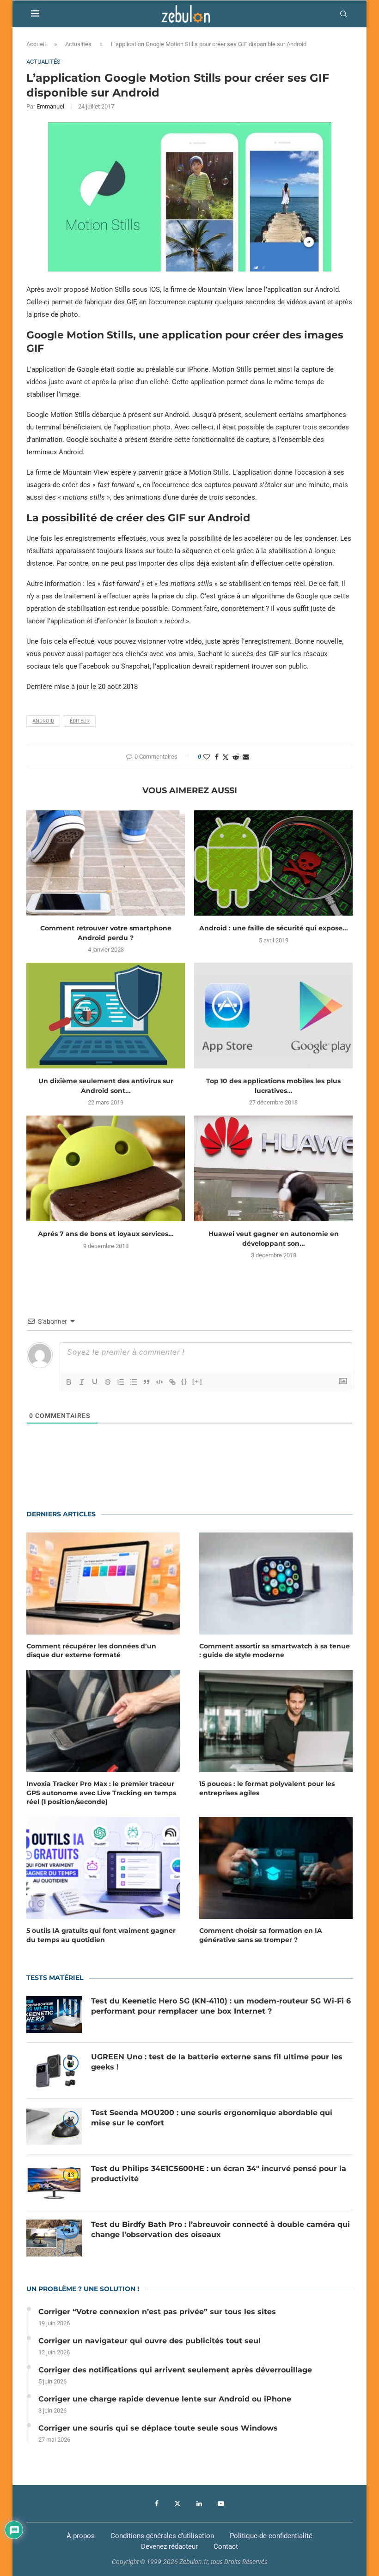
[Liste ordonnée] (121, 1382)
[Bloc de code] (159, 1382)
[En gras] (69, 1382)
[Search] (343, 14)
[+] (197, 1381)
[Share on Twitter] (226, 757)
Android (43, 721)
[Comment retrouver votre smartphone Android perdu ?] (106, 863)
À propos (81, 2536)
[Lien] (172, 1382)
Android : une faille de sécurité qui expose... (274, 928)
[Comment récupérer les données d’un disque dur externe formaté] (103, 1584)
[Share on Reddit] (236, 757)
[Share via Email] (246, 757)
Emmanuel (50, 106)
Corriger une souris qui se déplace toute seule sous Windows (158, 2428)
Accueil (36, 44)
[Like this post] (207, 757)
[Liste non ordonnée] (134, 1382)
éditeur (80, 721)
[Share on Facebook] (217, 757)
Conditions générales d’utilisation (162, 2536)
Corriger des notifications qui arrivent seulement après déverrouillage (175, 2370)
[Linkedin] (199, 2504)
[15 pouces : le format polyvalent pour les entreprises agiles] (276, 1721)
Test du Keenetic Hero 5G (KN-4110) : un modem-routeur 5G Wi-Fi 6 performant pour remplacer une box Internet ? (221, 2006)
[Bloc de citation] (147, 1382)
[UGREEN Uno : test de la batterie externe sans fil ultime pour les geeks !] (54, 2070)
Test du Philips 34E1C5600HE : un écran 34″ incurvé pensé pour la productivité (219, 2174)
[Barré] (108, 1382)
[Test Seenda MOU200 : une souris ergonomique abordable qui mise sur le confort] (54, 2126)
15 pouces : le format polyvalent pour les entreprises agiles (267, 1788)
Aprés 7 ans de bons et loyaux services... (106, 1234)
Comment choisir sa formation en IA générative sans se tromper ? (261, 1935)
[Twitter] (177, 2504)
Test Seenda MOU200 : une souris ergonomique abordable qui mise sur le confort (212, 2118)
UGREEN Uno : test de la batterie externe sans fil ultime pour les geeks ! (217, 2062)
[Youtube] (221, 2504)
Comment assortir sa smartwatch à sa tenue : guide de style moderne (275, 1651)
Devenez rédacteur (169, 2546)
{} (184, 1381)
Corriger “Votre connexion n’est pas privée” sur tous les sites (157, 2312)
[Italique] (82, 1382)
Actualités (78, 44)
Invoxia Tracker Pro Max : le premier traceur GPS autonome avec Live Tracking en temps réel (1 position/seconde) (101, 1793)
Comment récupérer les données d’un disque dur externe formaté (91, 1651)
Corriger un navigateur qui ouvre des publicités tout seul (150, 2341)
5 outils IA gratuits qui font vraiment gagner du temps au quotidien (101, 1935)
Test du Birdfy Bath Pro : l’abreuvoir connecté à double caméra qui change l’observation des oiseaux (220, 2229)
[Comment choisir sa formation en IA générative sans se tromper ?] (276, 1868)
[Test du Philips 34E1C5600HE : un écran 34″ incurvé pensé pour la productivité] (54, 2182)
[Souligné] (95, 1382)
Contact (226, 2546)
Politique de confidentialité (271, 2536)
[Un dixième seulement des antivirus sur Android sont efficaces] (106, 1016)
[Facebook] (157, 2504)
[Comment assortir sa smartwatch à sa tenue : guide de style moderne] (276, 1584)
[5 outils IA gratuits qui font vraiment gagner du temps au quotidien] (103, 1868)
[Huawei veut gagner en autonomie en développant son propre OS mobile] (273, 1168)
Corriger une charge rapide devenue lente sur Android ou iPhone (165, 2399)
